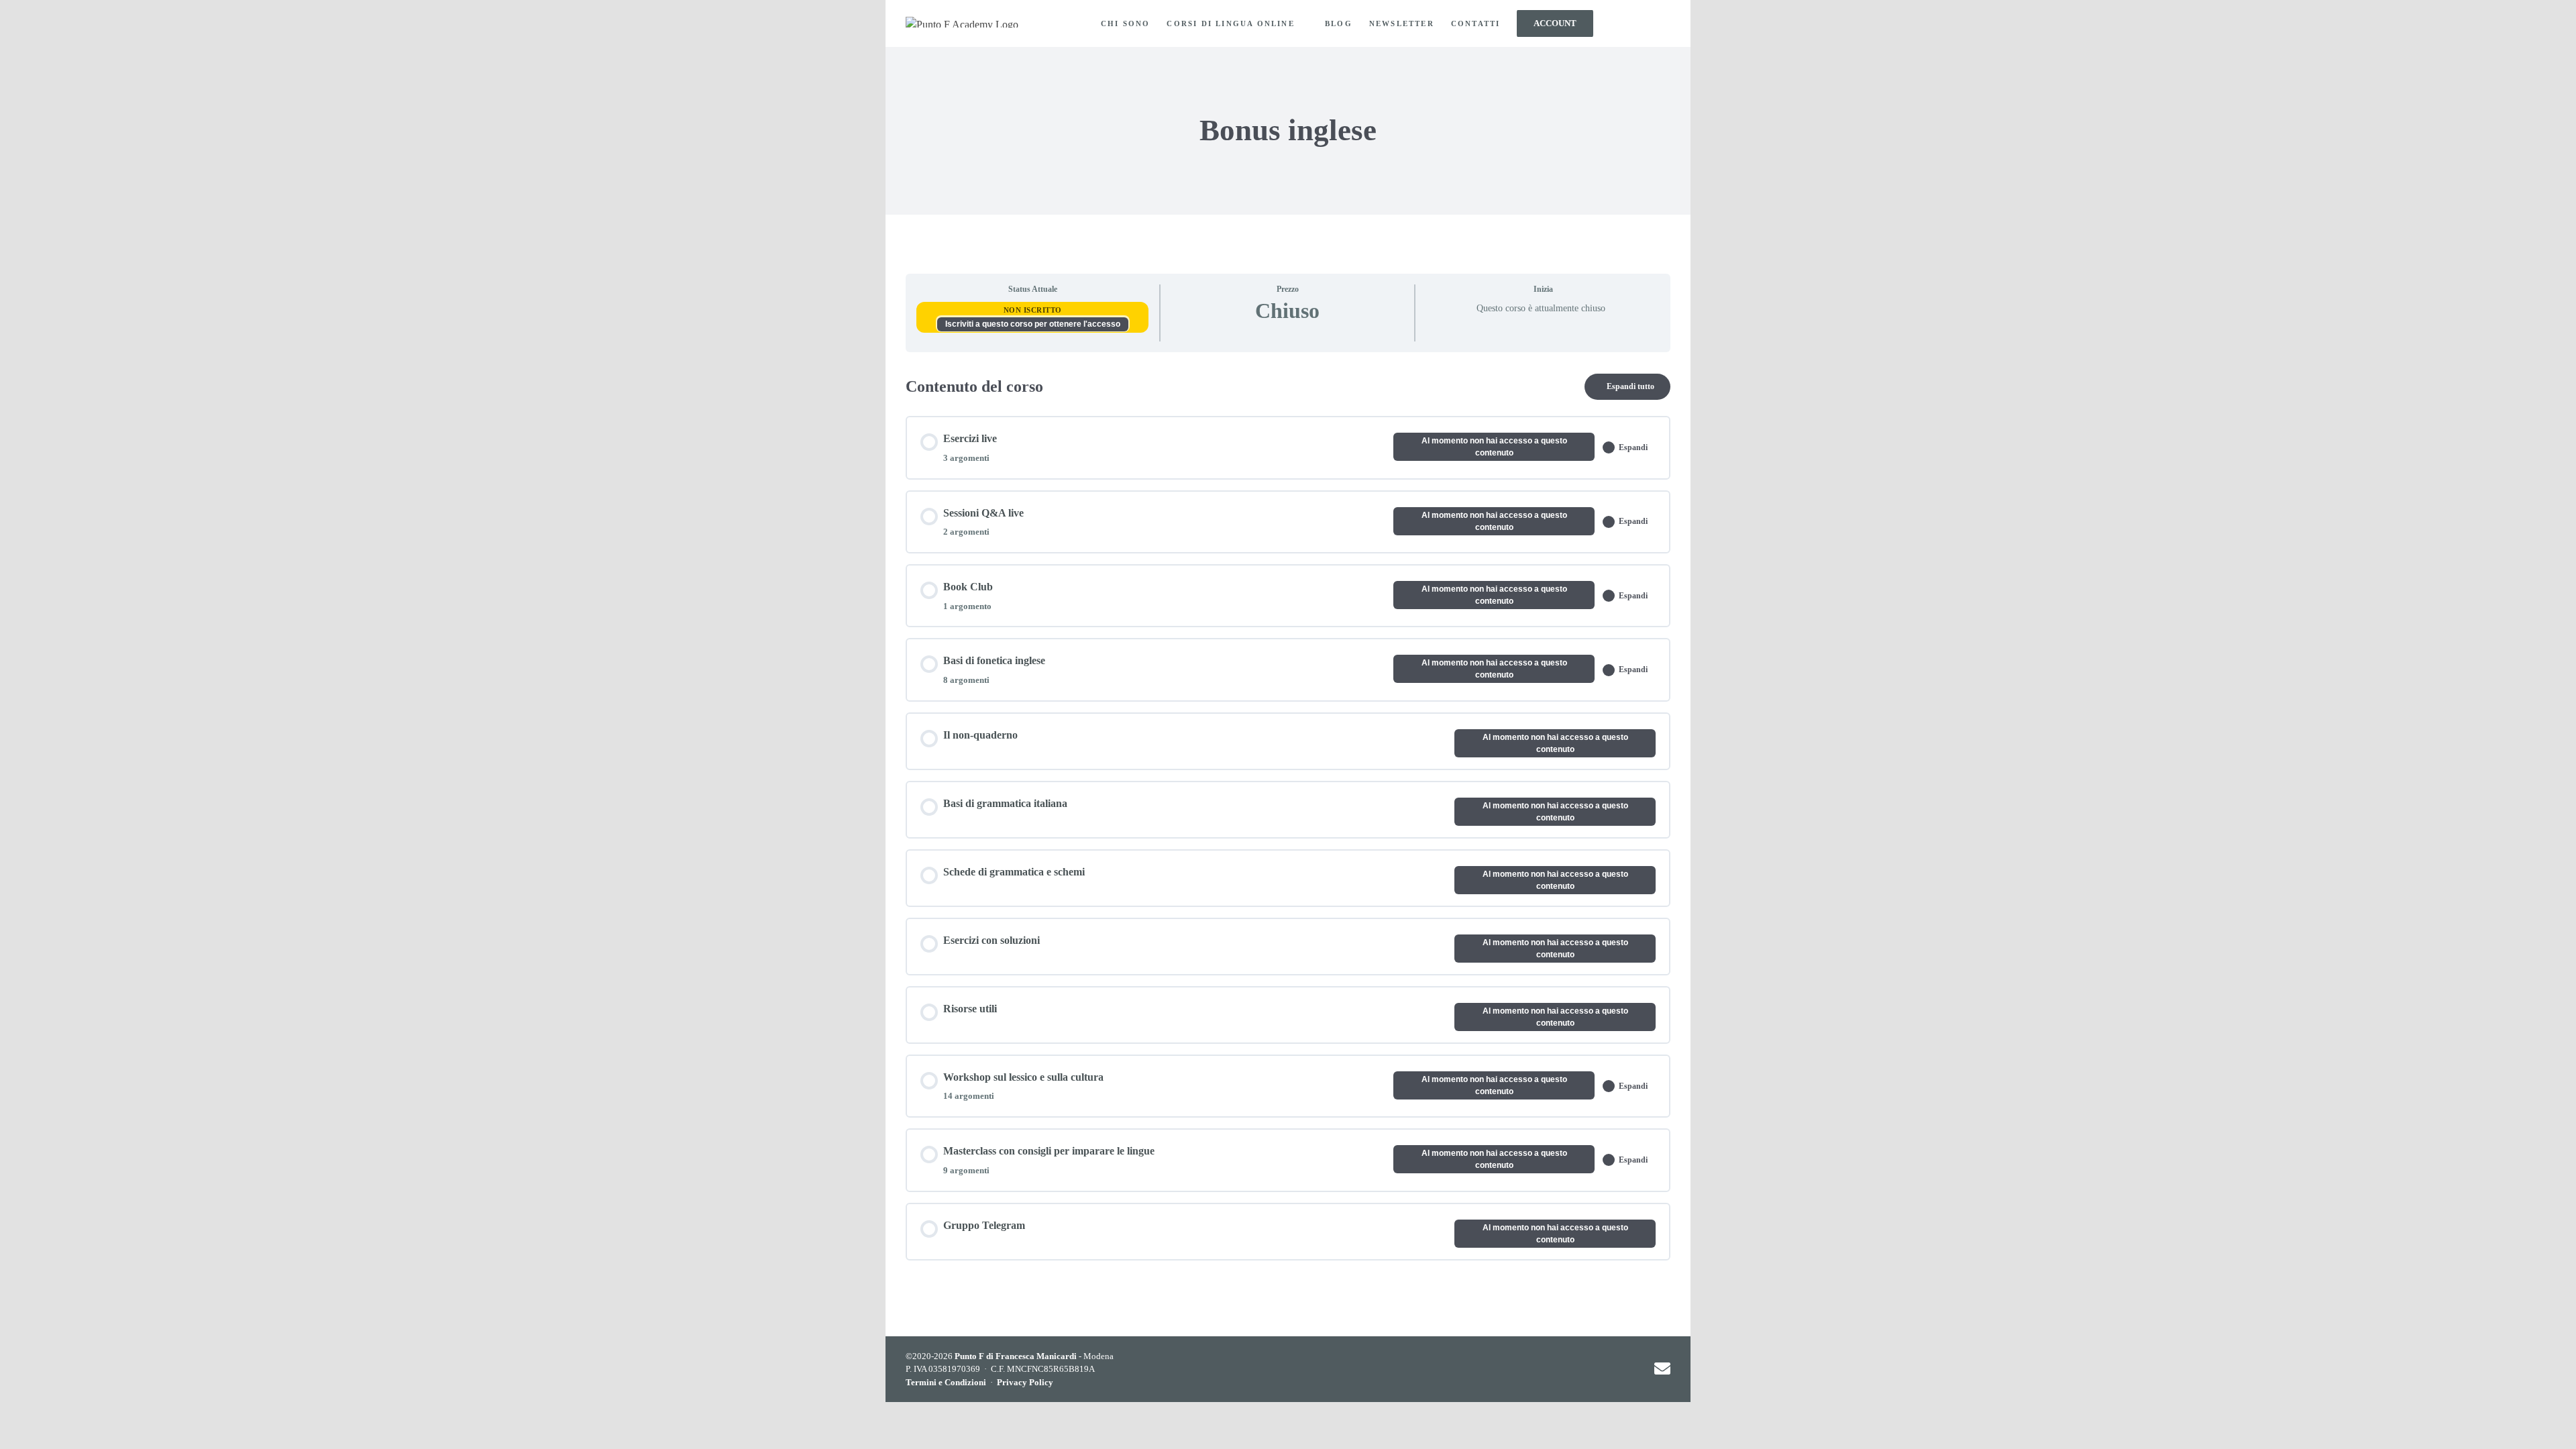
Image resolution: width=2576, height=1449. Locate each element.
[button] (1647, 23)
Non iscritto (1033, 310)
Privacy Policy (1025, 1382)
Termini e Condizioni (946, 1382)
